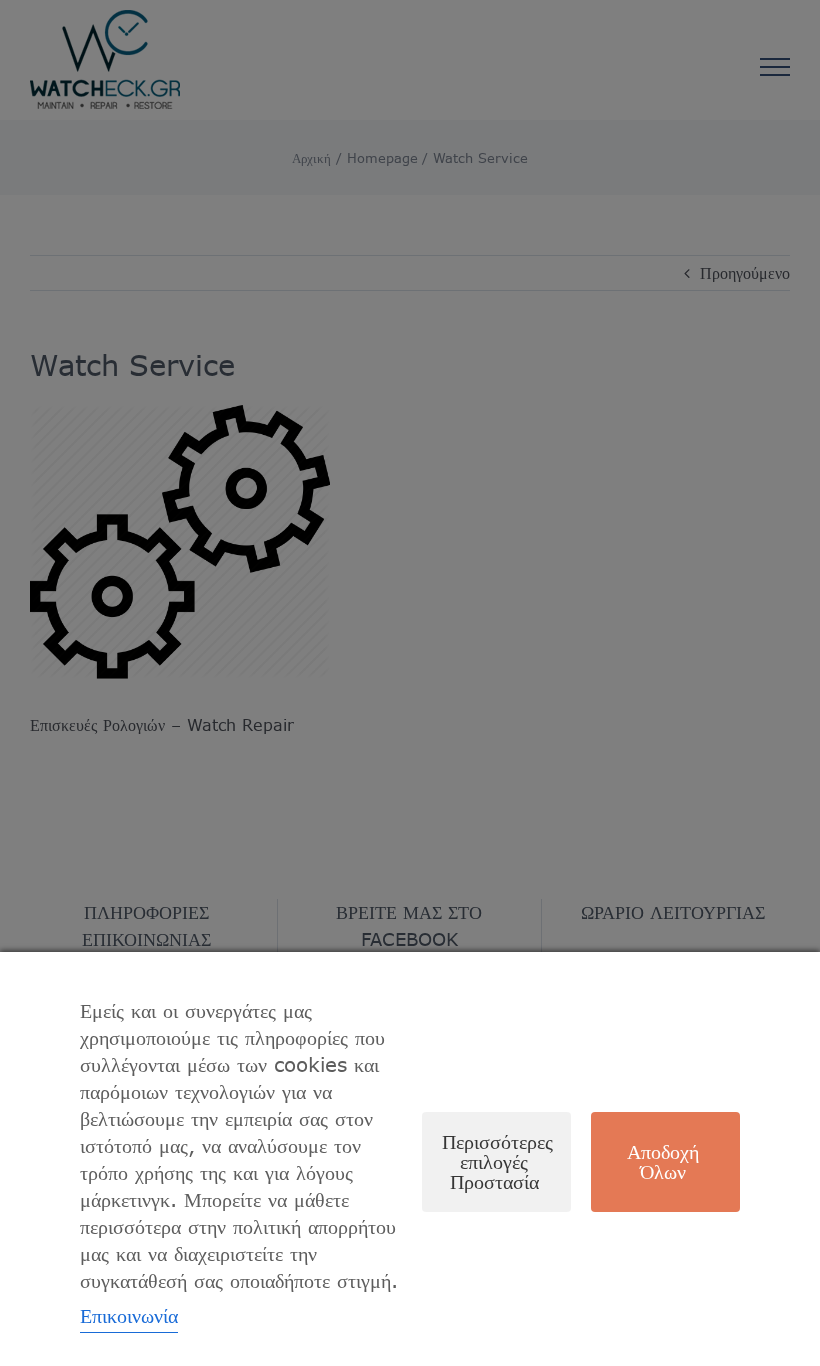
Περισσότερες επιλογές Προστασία (497, 1161)
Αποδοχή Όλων (663, 1161)
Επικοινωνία (129, 1315)
